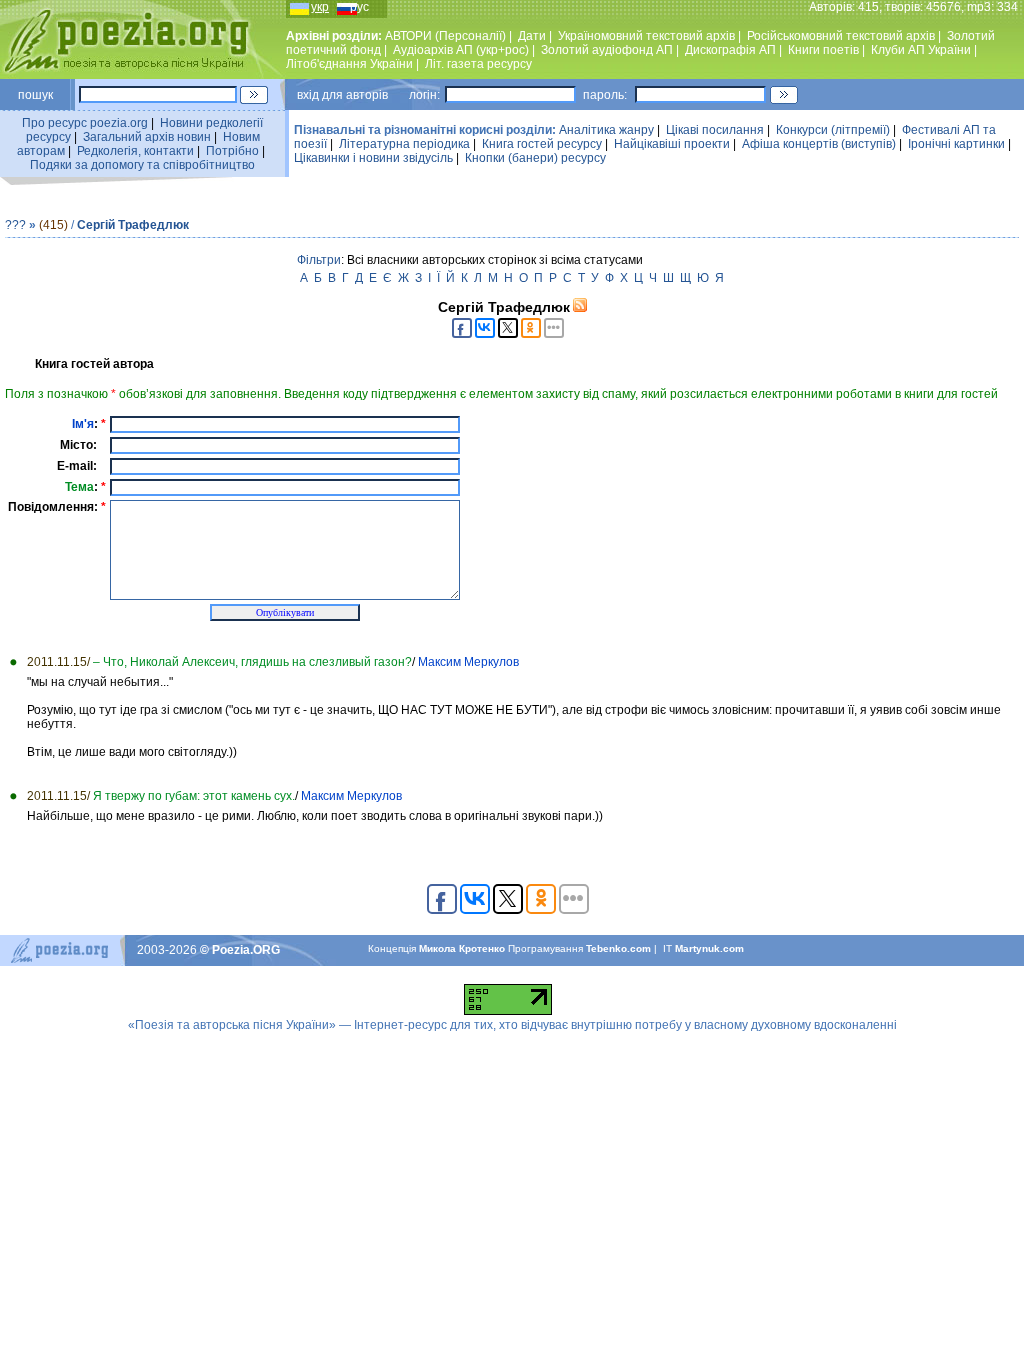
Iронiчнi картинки (956, 144)
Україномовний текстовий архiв (646, 36)
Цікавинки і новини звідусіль (373, 158)
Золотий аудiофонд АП (607, 50)
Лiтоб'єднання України (349, 64)
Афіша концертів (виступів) (819, 144)
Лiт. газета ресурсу (478, 64)
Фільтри (319, 260)
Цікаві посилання (715, 130)
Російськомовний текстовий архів (841, 36)
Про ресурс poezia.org (85, 123)
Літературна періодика (404, 144)
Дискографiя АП (730, 50)
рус (359, 7)
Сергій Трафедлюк (133, 225)
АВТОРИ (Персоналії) (445, 36)
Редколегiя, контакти (135, 151)
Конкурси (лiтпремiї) (833, 130)
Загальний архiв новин (147, 137)
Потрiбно (232, 151)
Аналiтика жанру (606, 130)
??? (15, 225)
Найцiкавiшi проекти (672, 144)
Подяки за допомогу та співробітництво (142, 165)
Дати (532, 36)
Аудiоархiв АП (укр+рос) (461, 50)
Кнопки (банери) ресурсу (535, 158)
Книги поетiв (823, 50)
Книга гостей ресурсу (542, 144)
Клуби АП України (921, 50)
